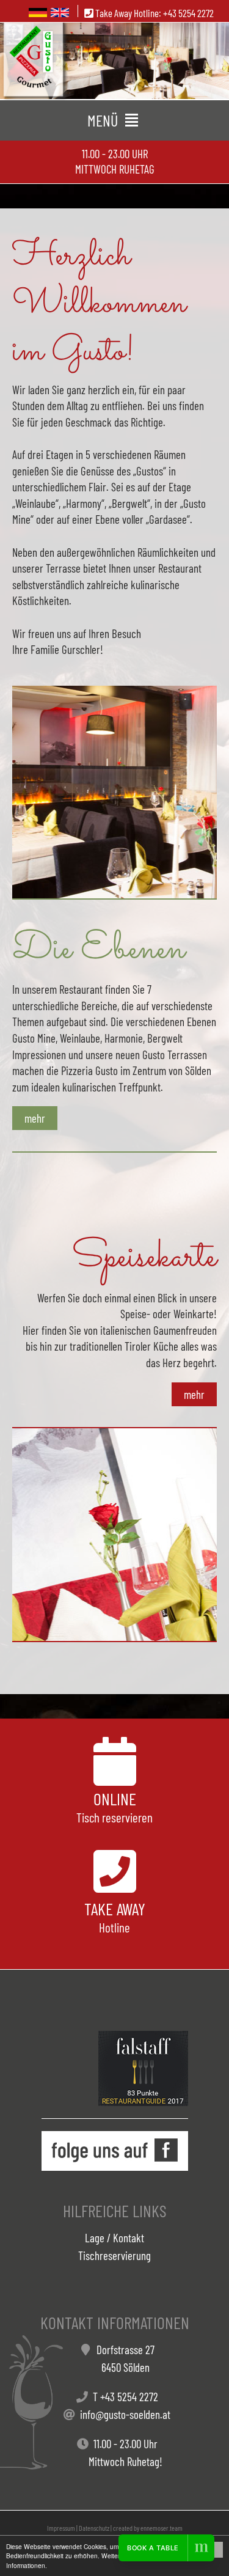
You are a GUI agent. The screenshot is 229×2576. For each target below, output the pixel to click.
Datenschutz (94, 2528)
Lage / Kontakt (114, 2238)
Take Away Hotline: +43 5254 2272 (154, 13)
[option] (114, 61)
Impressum (61, 2528)
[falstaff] (143, 2068)
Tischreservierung (114, 2255)
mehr (35, 1118)
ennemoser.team (162, 2528)
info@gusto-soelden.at (125, 2414)
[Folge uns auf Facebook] (115, 2151)
